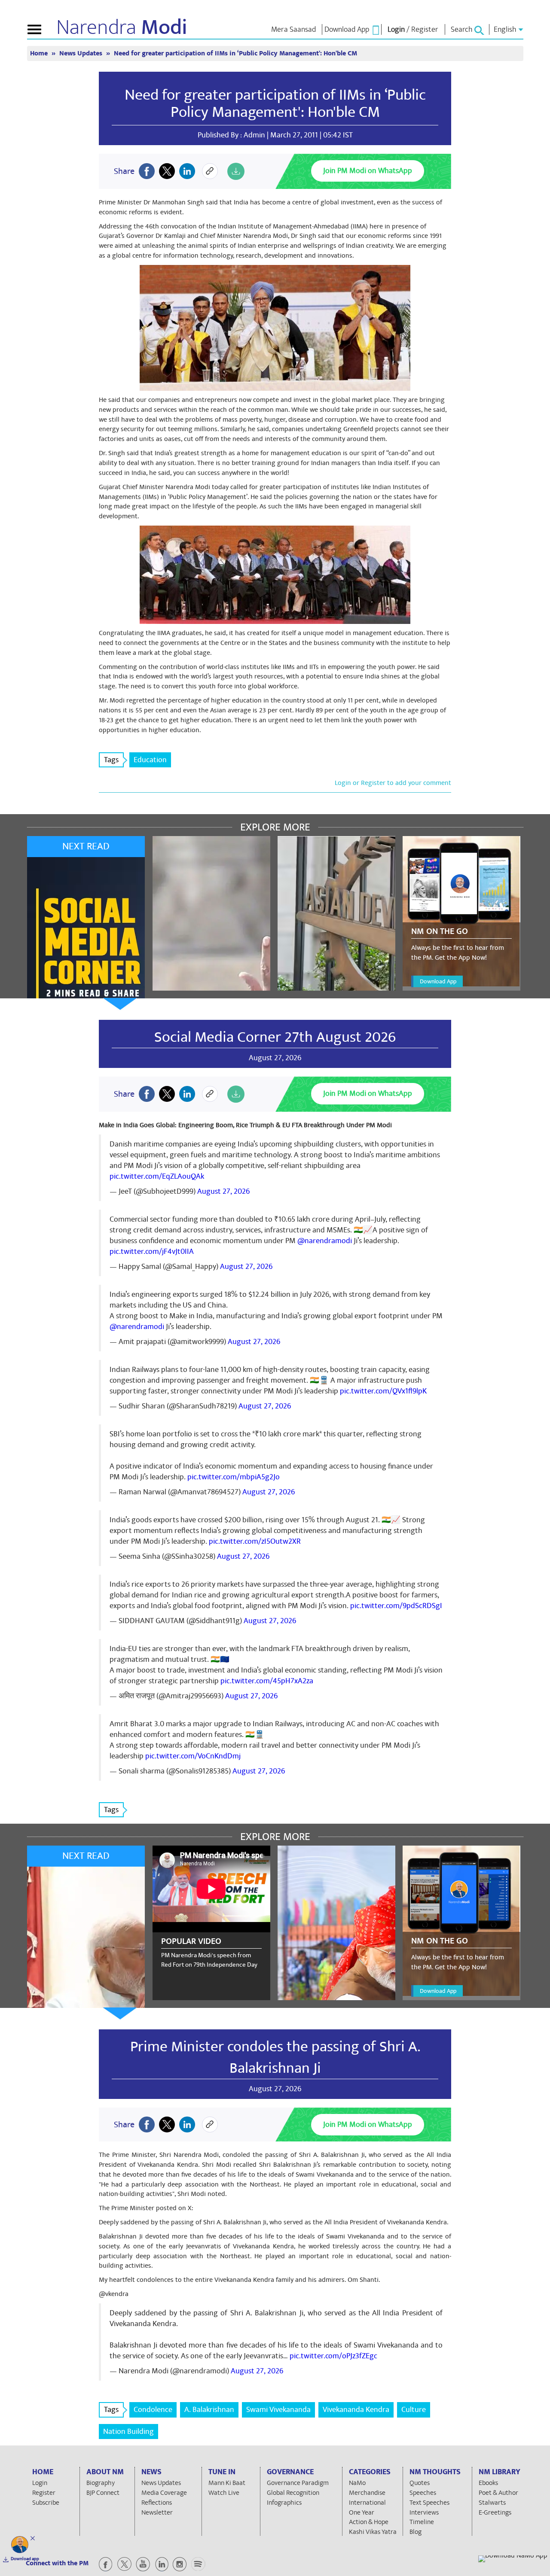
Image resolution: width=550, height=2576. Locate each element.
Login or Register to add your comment (393, 783)
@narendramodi (325, 1241)
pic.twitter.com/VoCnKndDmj (193, 1756)
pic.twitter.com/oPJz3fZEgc (333, 2356)
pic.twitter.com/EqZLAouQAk (157, 1176)
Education (150, 760)
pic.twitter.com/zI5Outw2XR (255, 1541)
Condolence (153, 2410)
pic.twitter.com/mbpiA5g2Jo (234, 1477)
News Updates (82, 53)
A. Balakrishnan (209, 2410)
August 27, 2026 (223, 1191)
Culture (414, 2410)
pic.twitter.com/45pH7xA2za (267, 1681)
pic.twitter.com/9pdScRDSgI (396, 1606)
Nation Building (128, 2432)
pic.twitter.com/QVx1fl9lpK (383, 1391)
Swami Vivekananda (278, 2410)
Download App (438, 981)
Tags (111, 760)
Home (40, 53)
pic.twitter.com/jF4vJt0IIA (152, 1252)
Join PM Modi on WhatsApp (368, 171)
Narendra (122, 27)
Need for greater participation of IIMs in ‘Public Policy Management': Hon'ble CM (275, 103)
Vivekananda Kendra (356, 2410)
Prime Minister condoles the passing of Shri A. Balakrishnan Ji (275, 2057)
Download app (25, 2559)
